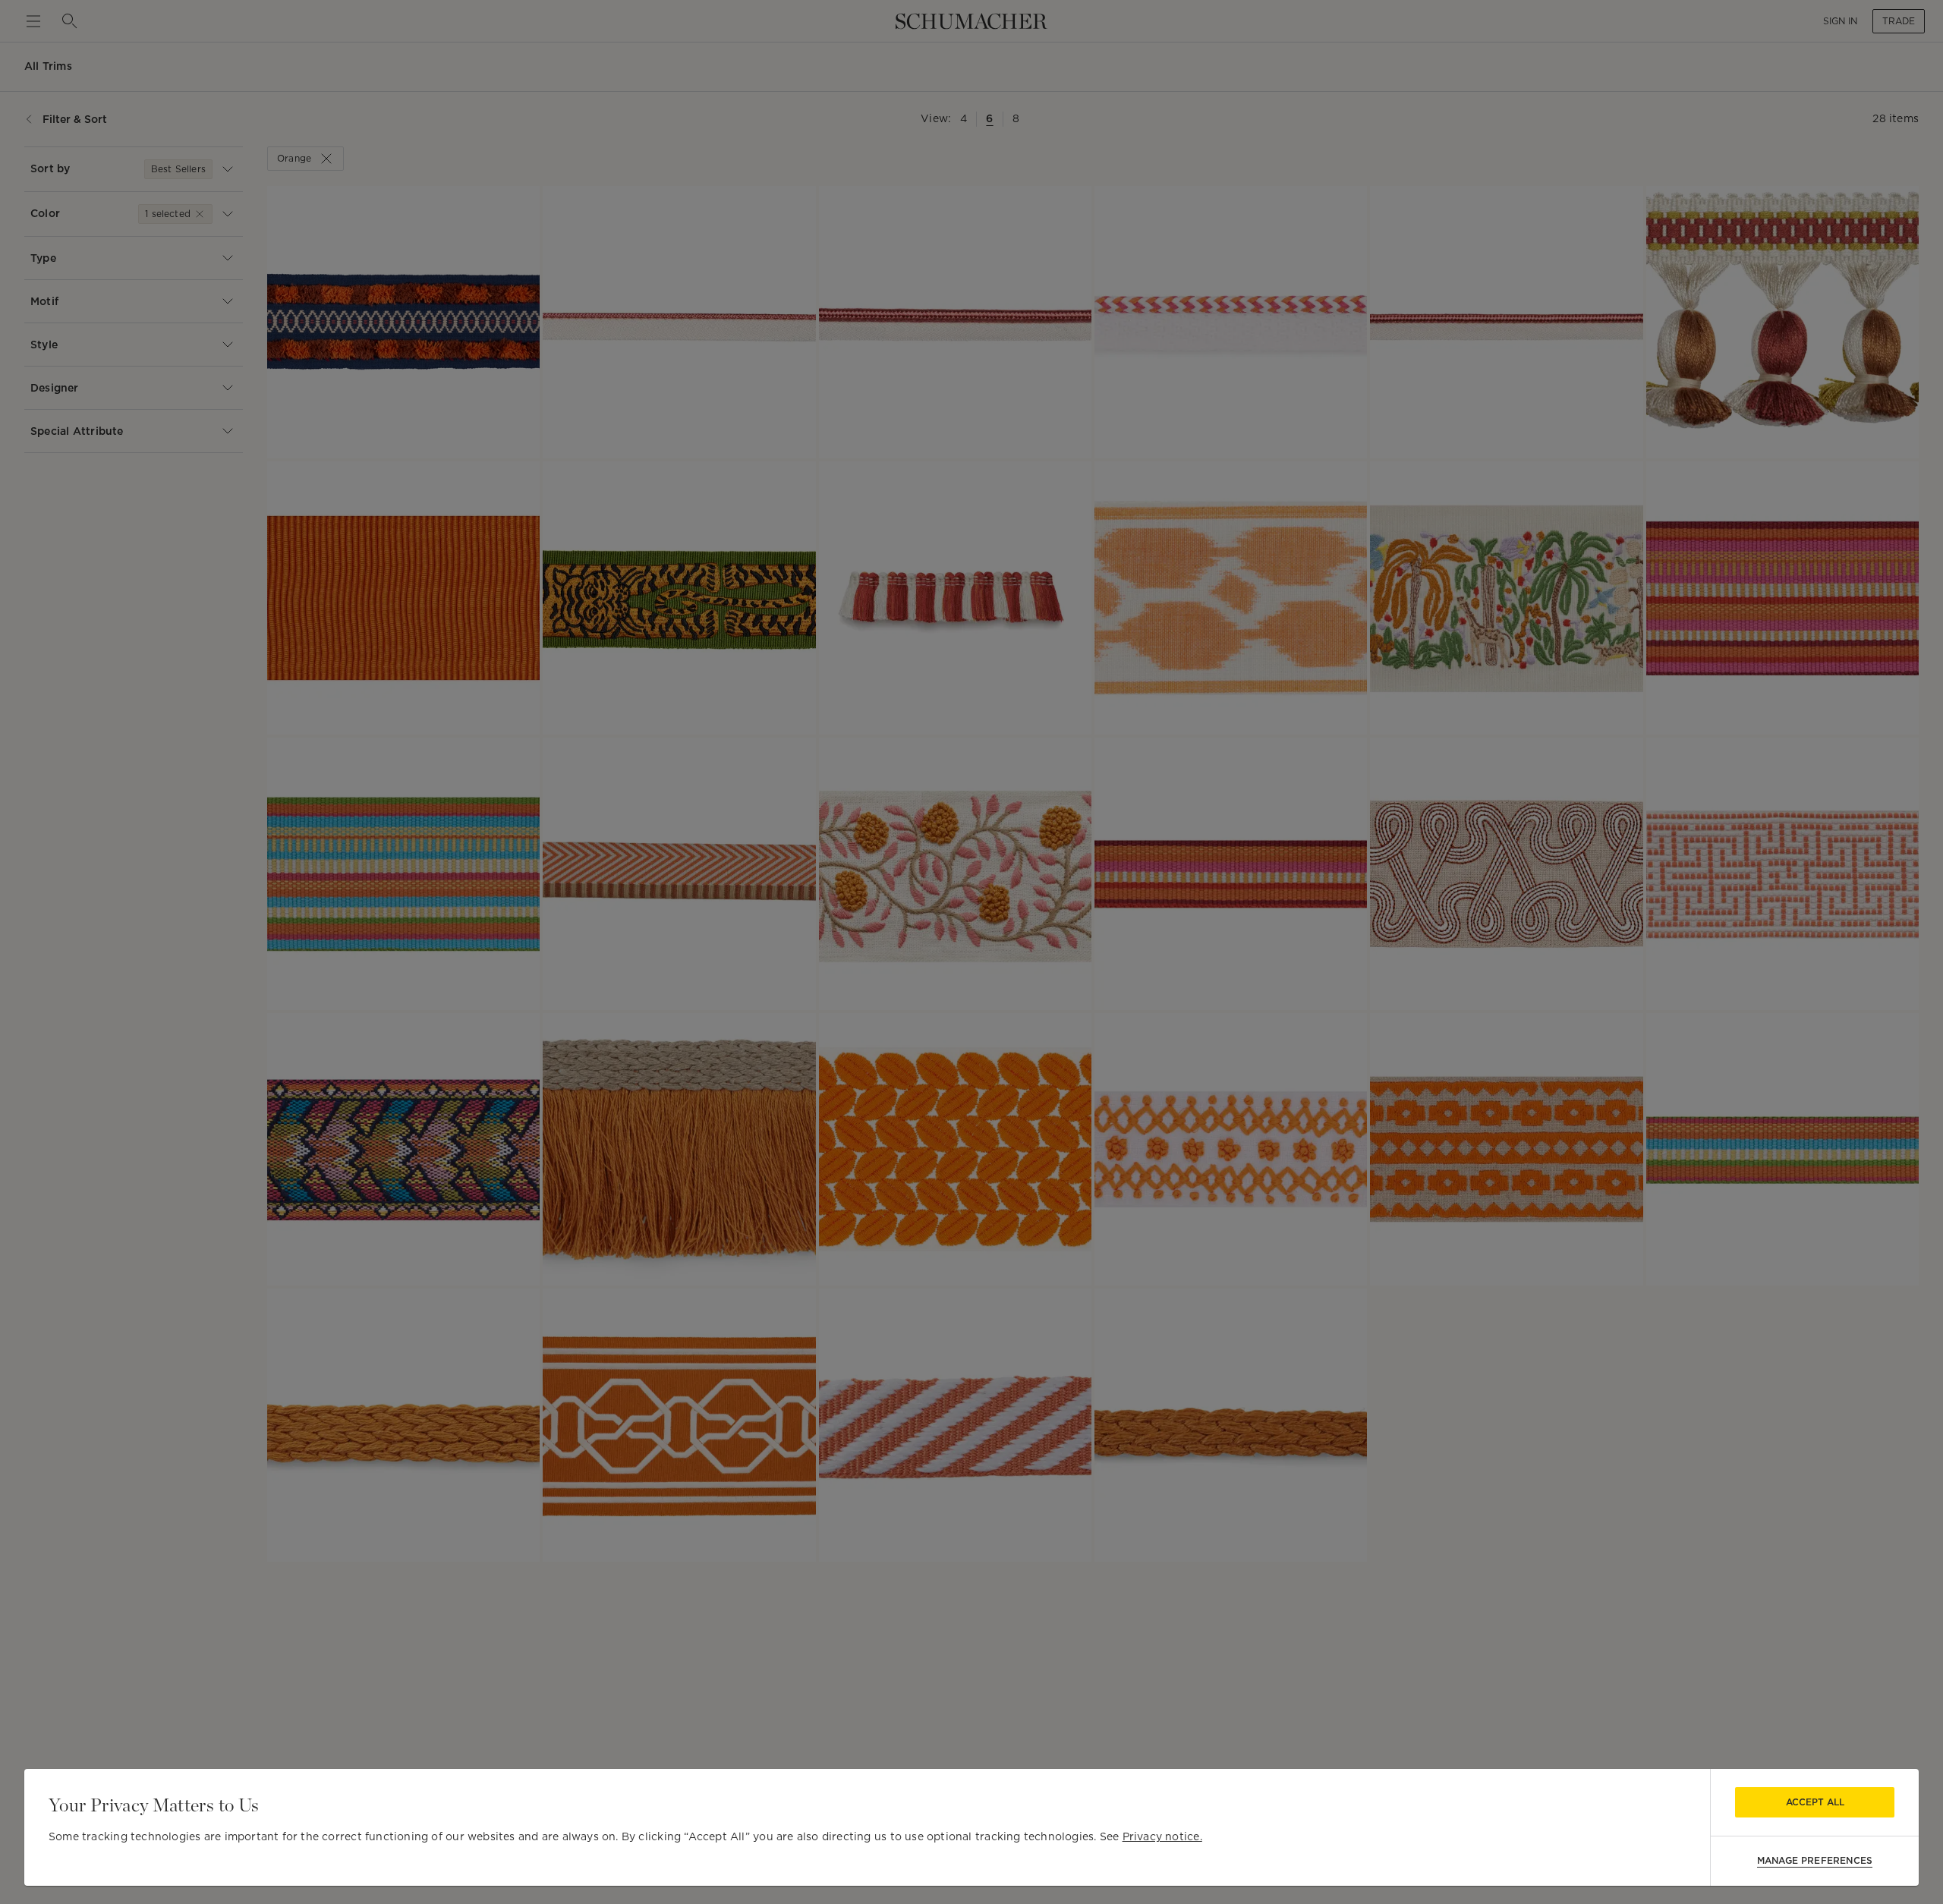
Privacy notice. (1162, 1836)
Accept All (1815, 1802)
